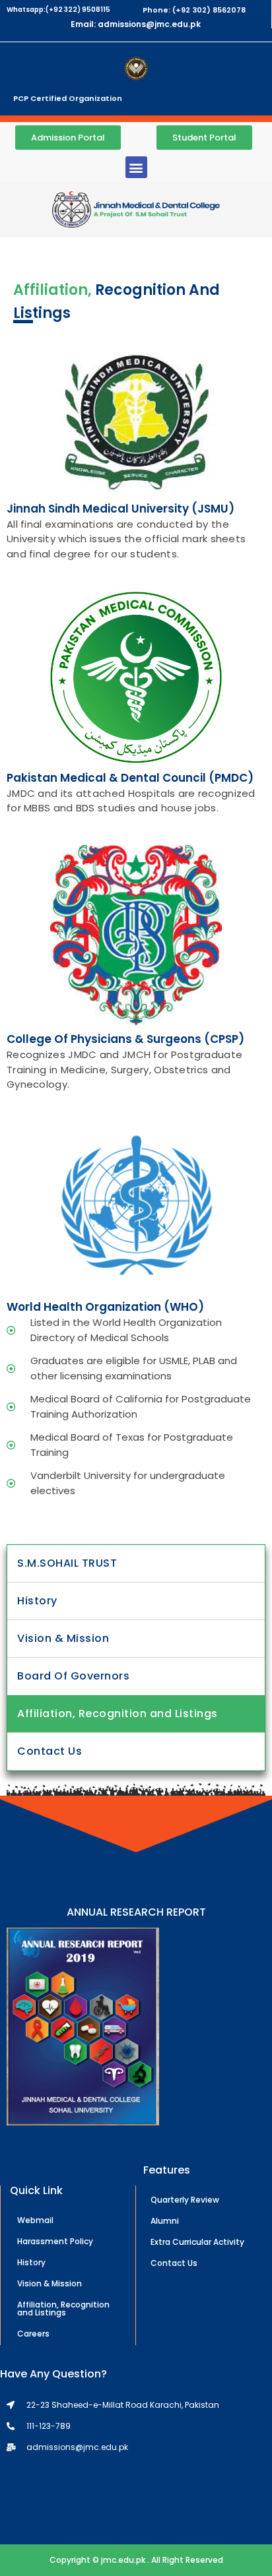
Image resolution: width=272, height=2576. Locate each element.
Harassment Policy (55, 2241)
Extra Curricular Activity (197, 2242)
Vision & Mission (63, 1638)
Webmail (35, 2220)
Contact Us (50, 1751)
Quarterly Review (185, 2200)
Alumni (165, 2221)
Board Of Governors (73, 1676)
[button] (136, 167)
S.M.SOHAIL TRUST (67, 1563)
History (37, 1601)
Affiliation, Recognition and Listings (118, 1713)
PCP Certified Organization (68, 98)
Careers (33, 2334)
